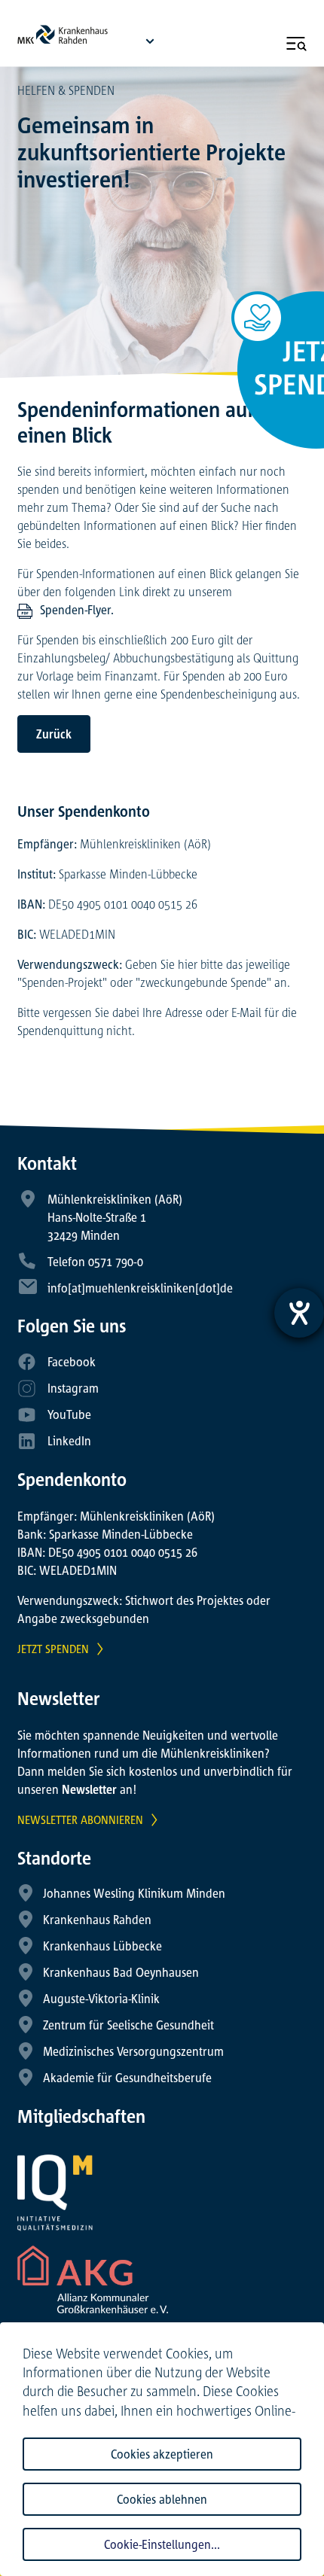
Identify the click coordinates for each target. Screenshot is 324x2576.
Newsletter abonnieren (80, 1819)
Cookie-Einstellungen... (162, 2544)
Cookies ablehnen (162, 2499)
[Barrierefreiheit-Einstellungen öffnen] (299, 1313)
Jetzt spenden (53, 1649)
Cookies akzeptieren (162, 2454)
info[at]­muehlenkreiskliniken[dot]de (140, 1288)
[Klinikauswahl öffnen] (150, 41)
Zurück (54, 734)
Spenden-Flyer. (77, 610)
